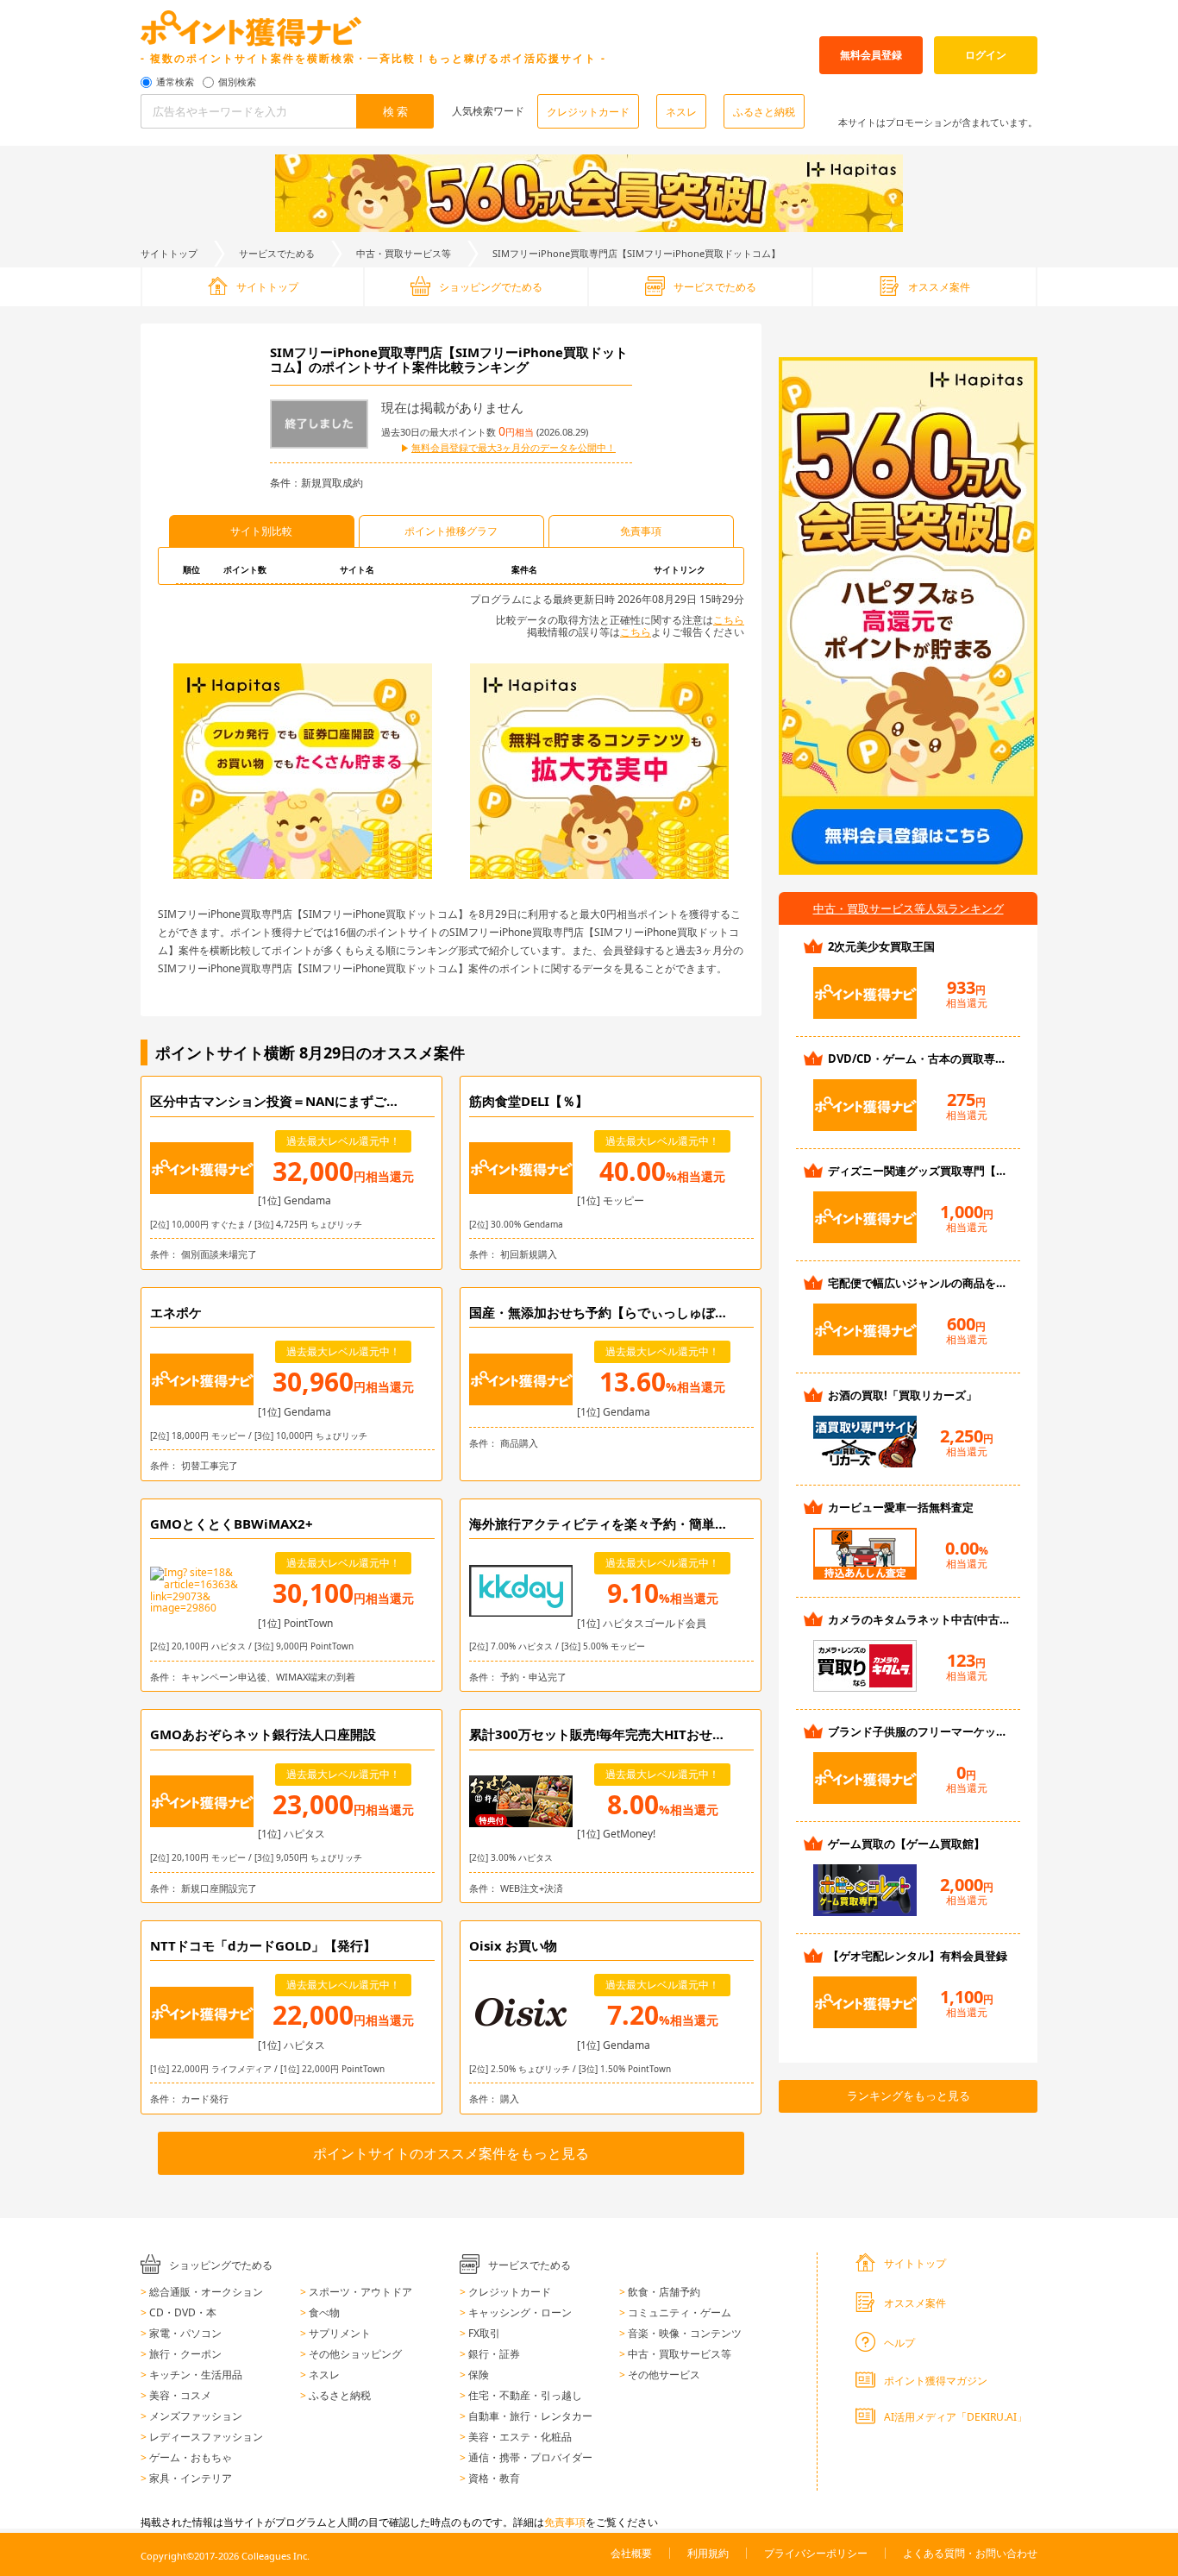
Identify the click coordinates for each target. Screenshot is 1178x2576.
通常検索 (175, 82)
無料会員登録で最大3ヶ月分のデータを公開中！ (514, 448)
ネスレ (681, 112)
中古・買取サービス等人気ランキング (909, 908)
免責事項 (565, 2522)
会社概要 (631, 2553)
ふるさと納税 (764, 112)
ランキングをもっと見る (909, 2095)
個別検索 (237, 82)
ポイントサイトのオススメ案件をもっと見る (451, 2153)
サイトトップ (169, 253)
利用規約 (708, 2553)
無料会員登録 (871, 55)
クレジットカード (588, 112)
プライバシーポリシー (816, 2553)
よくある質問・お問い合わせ (970, 2553)
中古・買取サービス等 (404, 253)
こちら (729, 620)
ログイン (986, 55)
